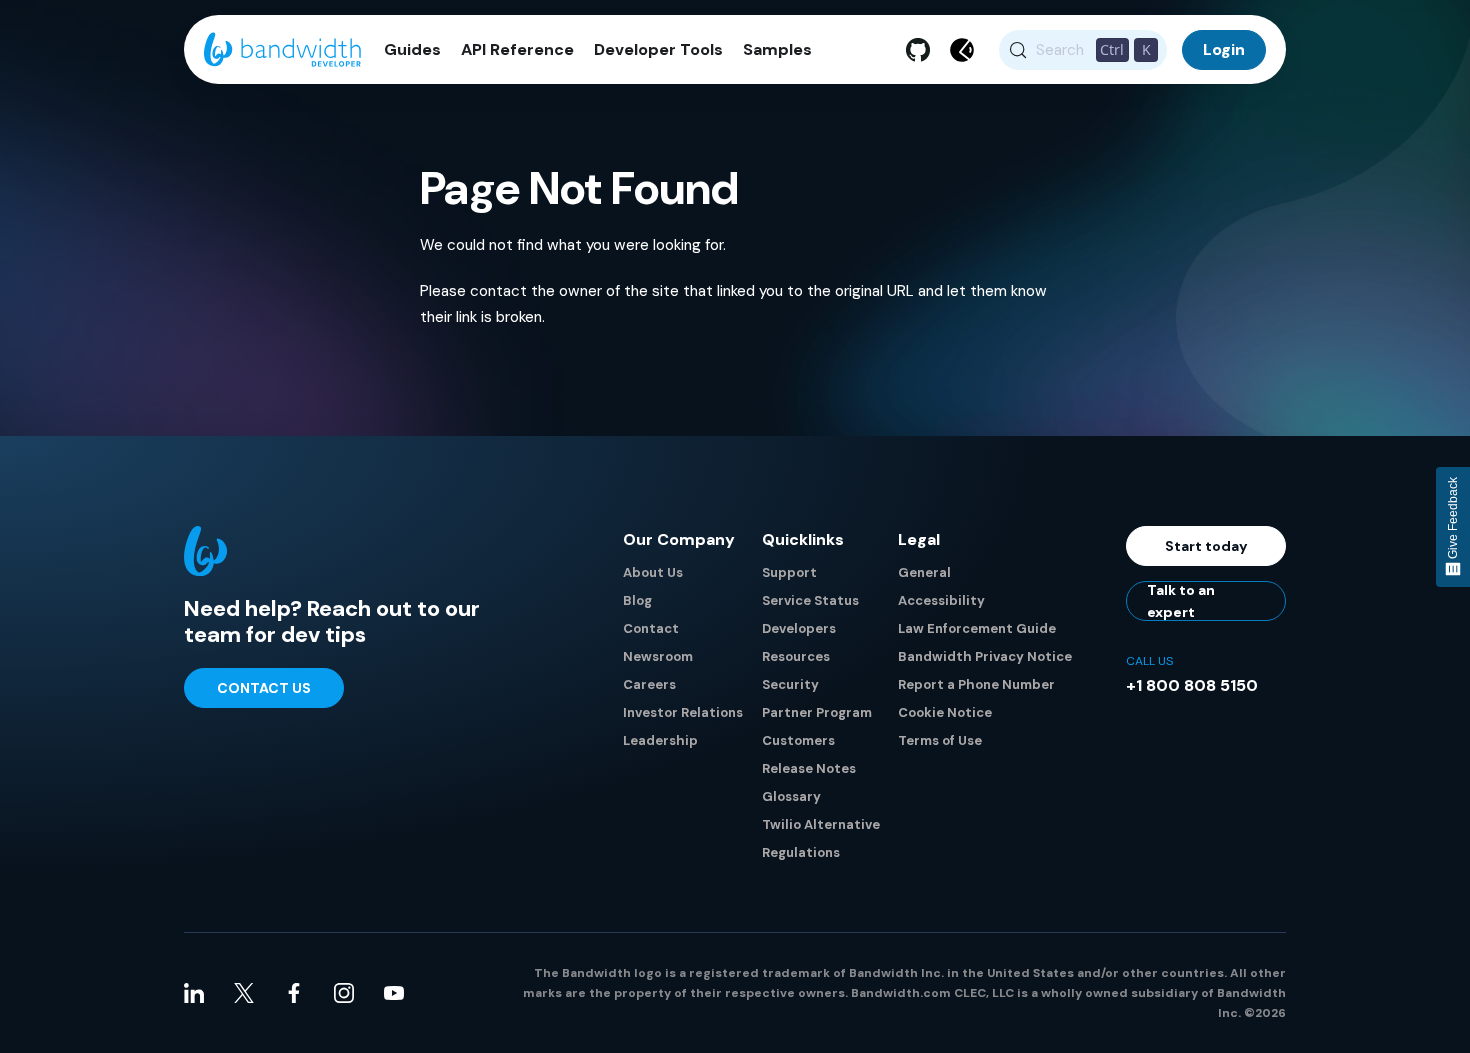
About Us (653, 572)
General (924, 572)
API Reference (517, 50)
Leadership (660, 740)
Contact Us (264, 688)
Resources (796, 656)
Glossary (791, 796)
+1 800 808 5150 (1192, 685)
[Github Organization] (918, 50)
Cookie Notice (945, 712)
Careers (649, 684)
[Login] (1224, 50)
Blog (637, 600)
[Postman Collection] (962, 50)
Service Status (810, 600)
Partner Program (817, 712)
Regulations (801, 852)
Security (790, 684)
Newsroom (658, 656)
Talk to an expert (1181, 601)
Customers (798, 740)
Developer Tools (658, 50)
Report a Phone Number (976, 684)
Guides (412, 50)
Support (789, 572)
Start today (1206, 546)
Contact (651, 628)
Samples (777, 50)
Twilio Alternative (821, 824)
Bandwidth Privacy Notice (985, 656)
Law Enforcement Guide (977, 628)
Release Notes (809, 768)
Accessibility (941, 600)
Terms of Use (940, 740)
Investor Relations (683, 712)
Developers (799, 628)
